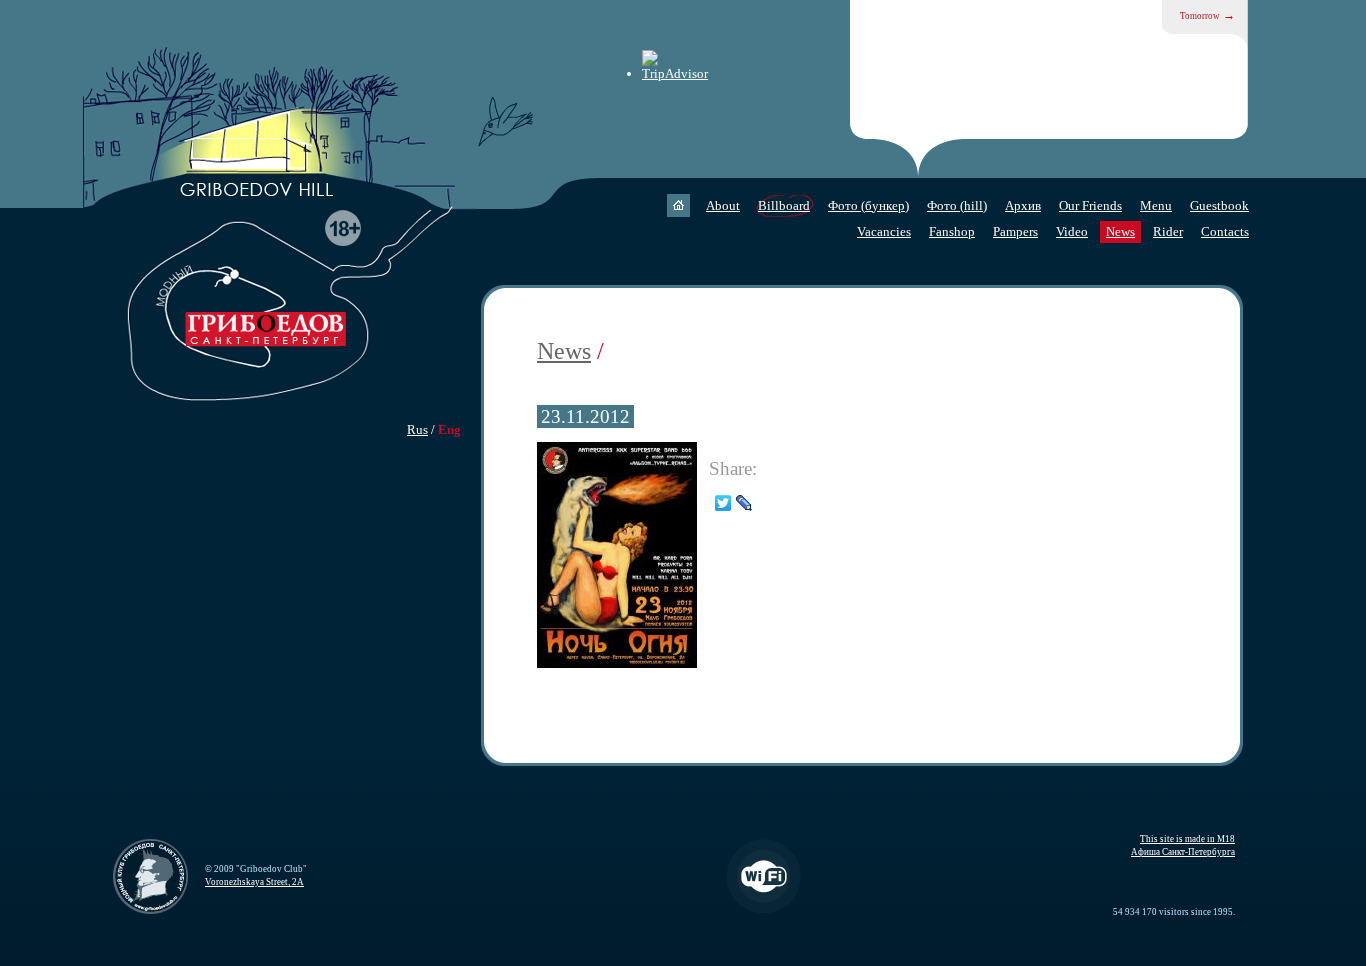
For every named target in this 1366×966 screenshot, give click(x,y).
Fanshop (952, 231)
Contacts (1225, 231)
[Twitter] (723, 503)
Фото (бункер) (868, 205)
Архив (1023, 205)
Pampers (1015, 231)
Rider (1168, 231)
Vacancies (884, 231)
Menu (1156, 205)
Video (1072, 231)
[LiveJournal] (744, 503)
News (1120, 231)
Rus (417, 429)
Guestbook (1219, 205)
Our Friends (1090, 205)
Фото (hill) (957, 205)
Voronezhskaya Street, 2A (254, 882)
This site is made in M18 (1187, 839)
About (723, 205)
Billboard (784, 205)
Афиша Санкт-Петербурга (1183, 852)
